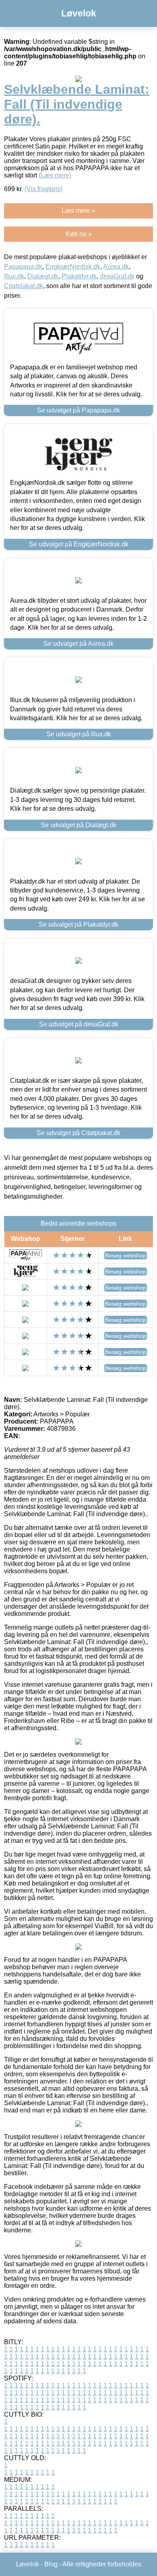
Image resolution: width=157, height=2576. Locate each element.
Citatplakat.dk (24, 286)
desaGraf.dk (117, 276)
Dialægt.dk (43, 276)
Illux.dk (14, 276)
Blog (51, 2564)
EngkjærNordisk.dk (73, 267)
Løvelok (79, 13)
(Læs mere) (55, 175)
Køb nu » (79, 234)
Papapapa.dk (23, 267)
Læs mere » (78, 211)
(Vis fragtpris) (43, 189)
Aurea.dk (116, 267)
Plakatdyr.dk (79, 276)
